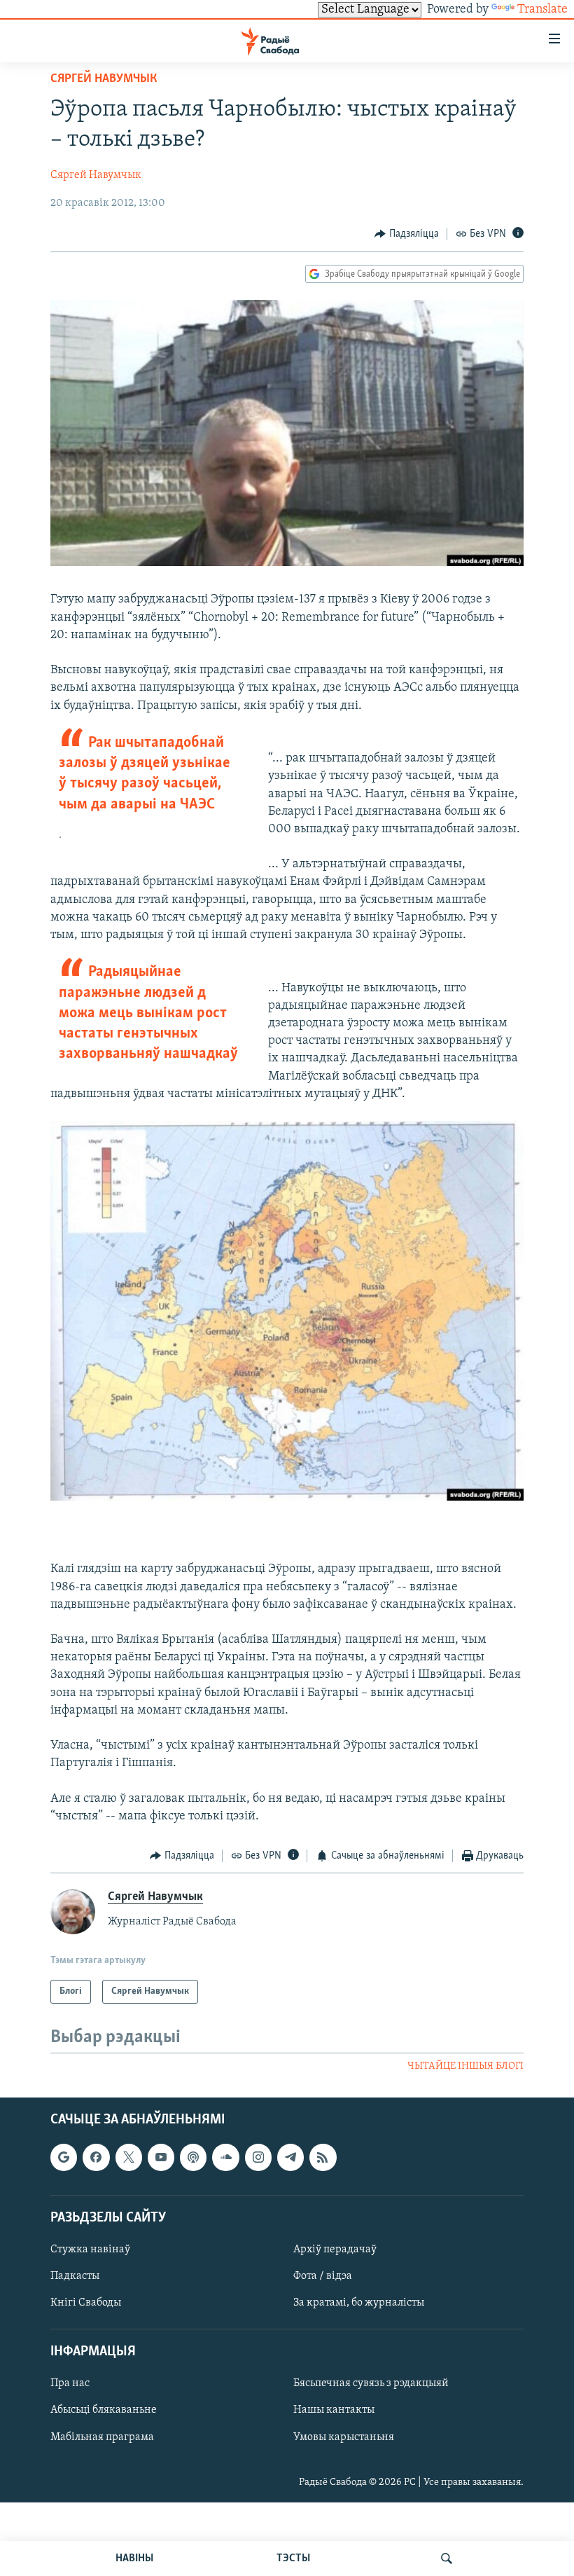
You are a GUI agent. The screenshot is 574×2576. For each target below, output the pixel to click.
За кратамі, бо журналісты (359, 2303)
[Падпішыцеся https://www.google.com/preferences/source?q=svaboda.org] (64, 2158)
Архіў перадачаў (335, 2250)
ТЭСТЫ (293, 2558)
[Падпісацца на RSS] (323, 2158)
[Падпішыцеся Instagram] (258, 2158)
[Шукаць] (447, 2558)
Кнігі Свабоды (86, 2303)
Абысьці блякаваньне (104, 2411)
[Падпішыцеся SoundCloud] (225, 2158)
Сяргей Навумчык (104, 79)
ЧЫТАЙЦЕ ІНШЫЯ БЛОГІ (465, 2066)
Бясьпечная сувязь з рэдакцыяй (371, 2384)
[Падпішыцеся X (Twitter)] (129, 2158)
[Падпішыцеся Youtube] (161, 2158)
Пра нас (70, 2384)
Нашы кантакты (334, 2411)
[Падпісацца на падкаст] (193, 2158)
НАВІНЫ (134, 2558)
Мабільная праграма (102, 2437)
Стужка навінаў (90, 2250)
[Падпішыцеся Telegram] (290, 2158)
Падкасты (75, 2276)
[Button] (407, 234)
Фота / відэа (323, 2276)
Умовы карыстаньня (344, 2437)
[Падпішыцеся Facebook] (96, 2158)
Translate (542, 10)
